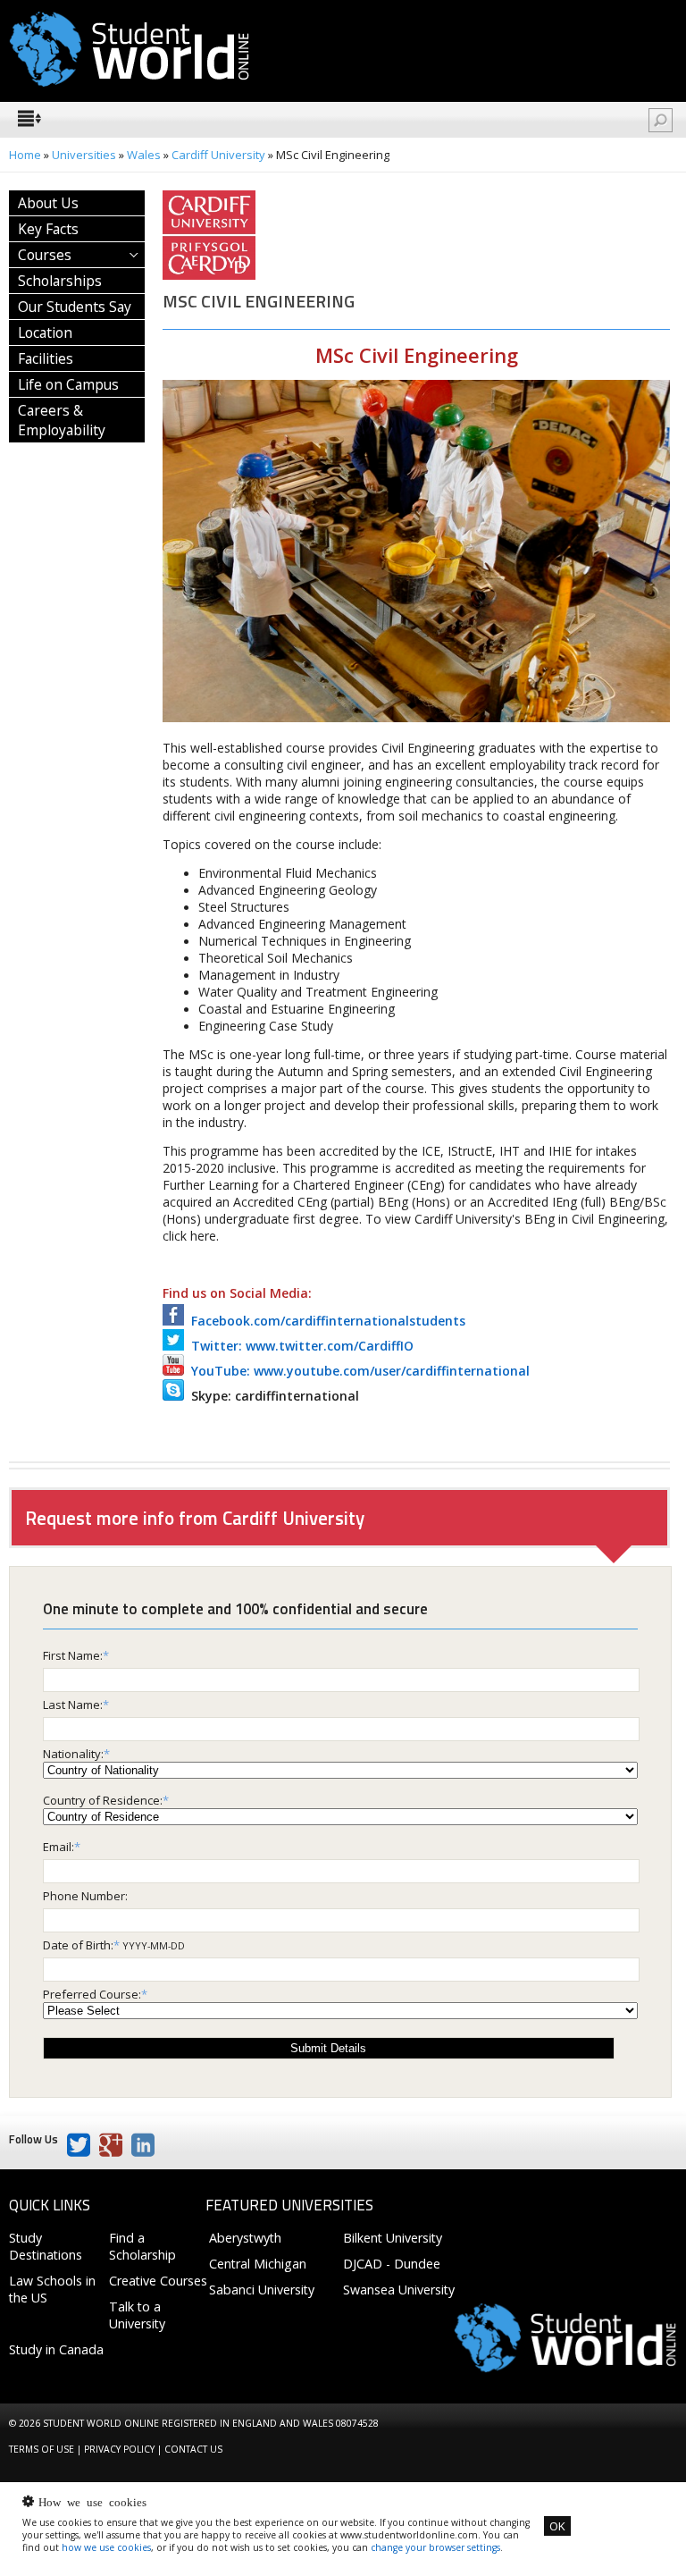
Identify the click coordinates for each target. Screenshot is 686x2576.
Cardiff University (218, 155)
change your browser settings (435, 2547)
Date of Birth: (78, 1945)
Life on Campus (68, 384)
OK (557, 2526)
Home (25, 155)
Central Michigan (258, 2264)
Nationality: (73, 1754)
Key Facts (48, 229)
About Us (48, 203)
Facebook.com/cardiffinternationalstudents (325, 1321)
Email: (59, 1847)
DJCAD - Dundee (392, 2264)
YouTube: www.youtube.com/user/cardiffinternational (357, 1371)
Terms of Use (42, 2449)
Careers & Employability (62, 420)
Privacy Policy (119, 2449)
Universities (84, 155)
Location (45, 333)
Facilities (46, 358)
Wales (144, 155)
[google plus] (111, 2145)
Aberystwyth (245, 2238)
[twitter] (79, 2145)
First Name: (73, 1655)
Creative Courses (158, 2281)
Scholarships (60, 281)
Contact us (193, 2449)
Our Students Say (75, 307)
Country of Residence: (103, 1800)
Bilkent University (393, 2238)
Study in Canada (56, 2349)
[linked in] (143, 2145)
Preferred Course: (92, 1994)
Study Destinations (46, 2246)
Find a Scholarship (142, 2246)
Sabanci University (262, 2290)
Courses (45, 255)
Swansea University (399, 2290)
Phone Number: (85, 1896)
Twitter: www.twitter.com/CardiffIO (299, 1346)
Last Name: (73, 1705)
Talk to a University (137, 2315)
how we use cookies (106, 2547)
